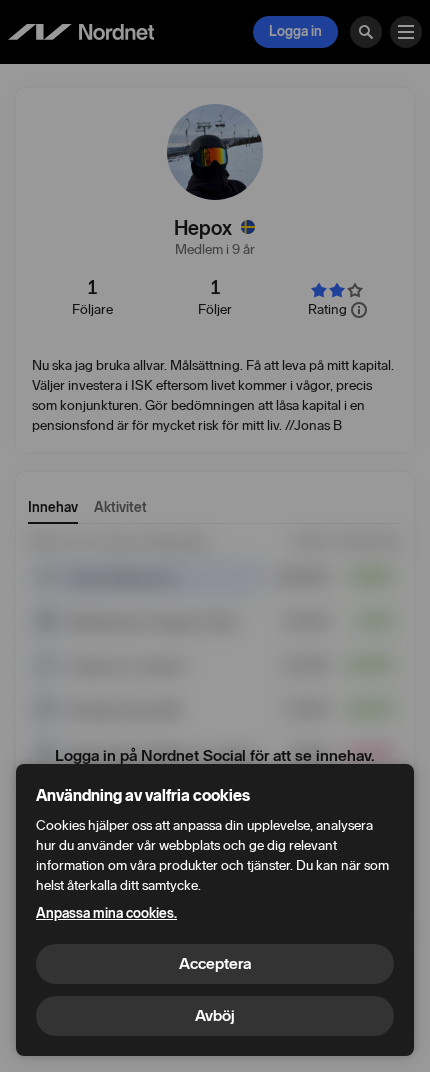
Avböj (215, 1015)
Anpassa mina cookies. (106, 913)
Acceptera (215, 963)
